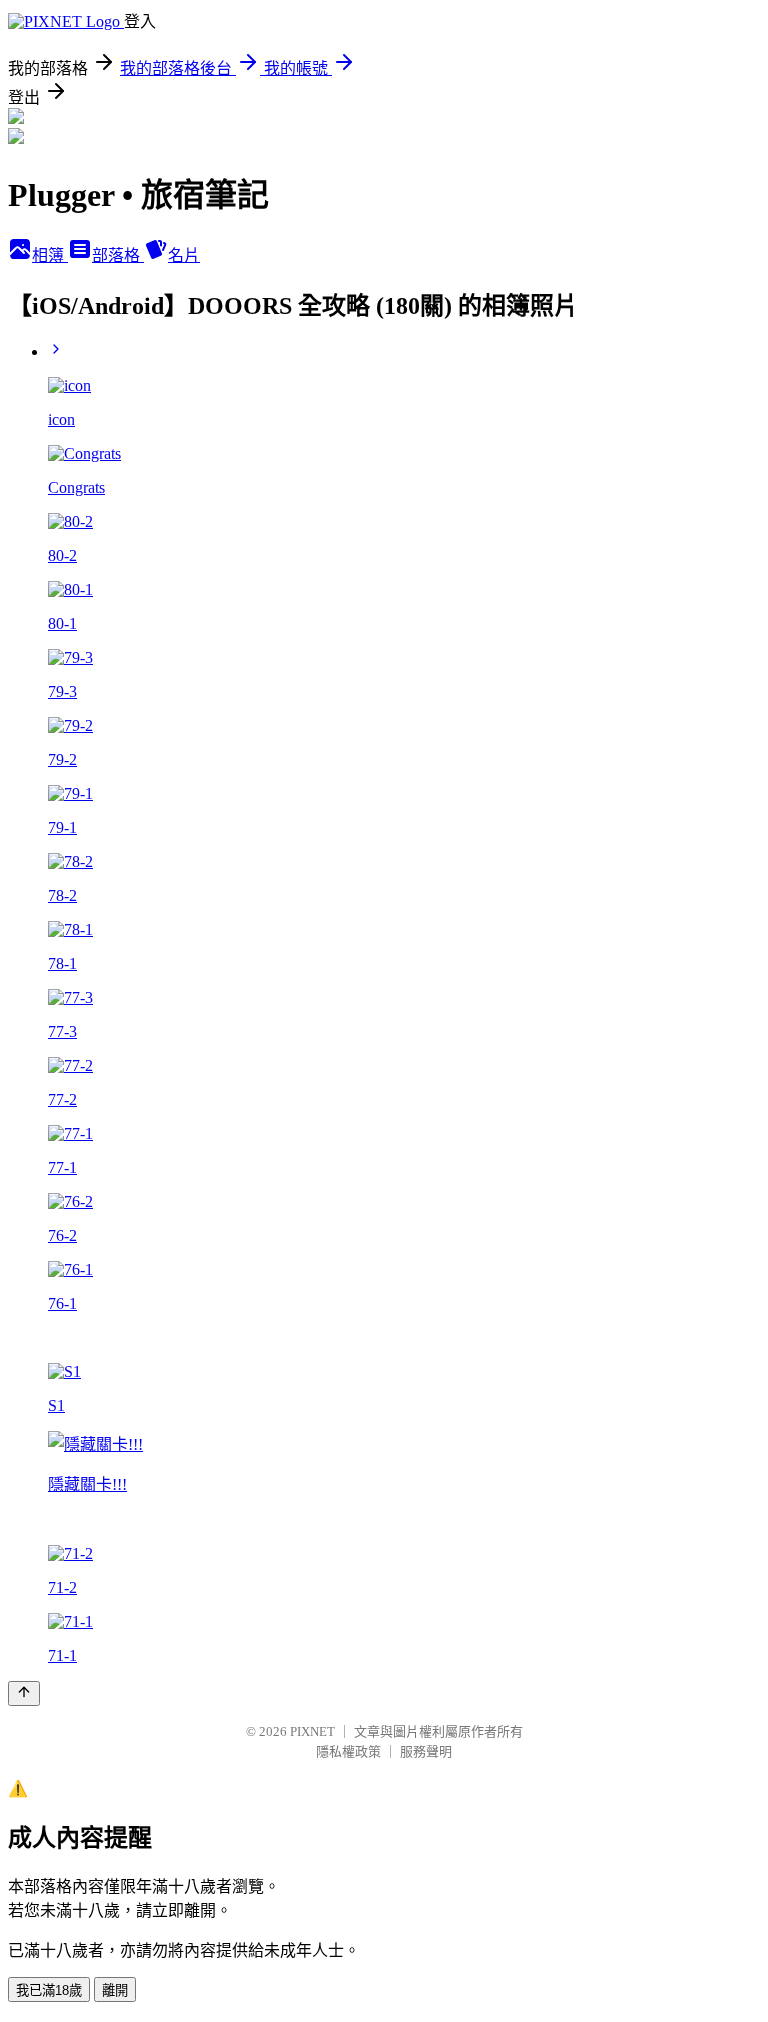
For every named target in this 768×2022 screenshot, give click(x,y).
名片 (184, 255)
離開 (115, 1990)
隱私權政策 (348, 1751)
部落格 (118, 255)
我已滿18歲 (49, 1990)
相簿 (50, 255)
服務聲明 (426, 1751)
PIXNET (312, 1731)
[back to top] (24, 1693)
